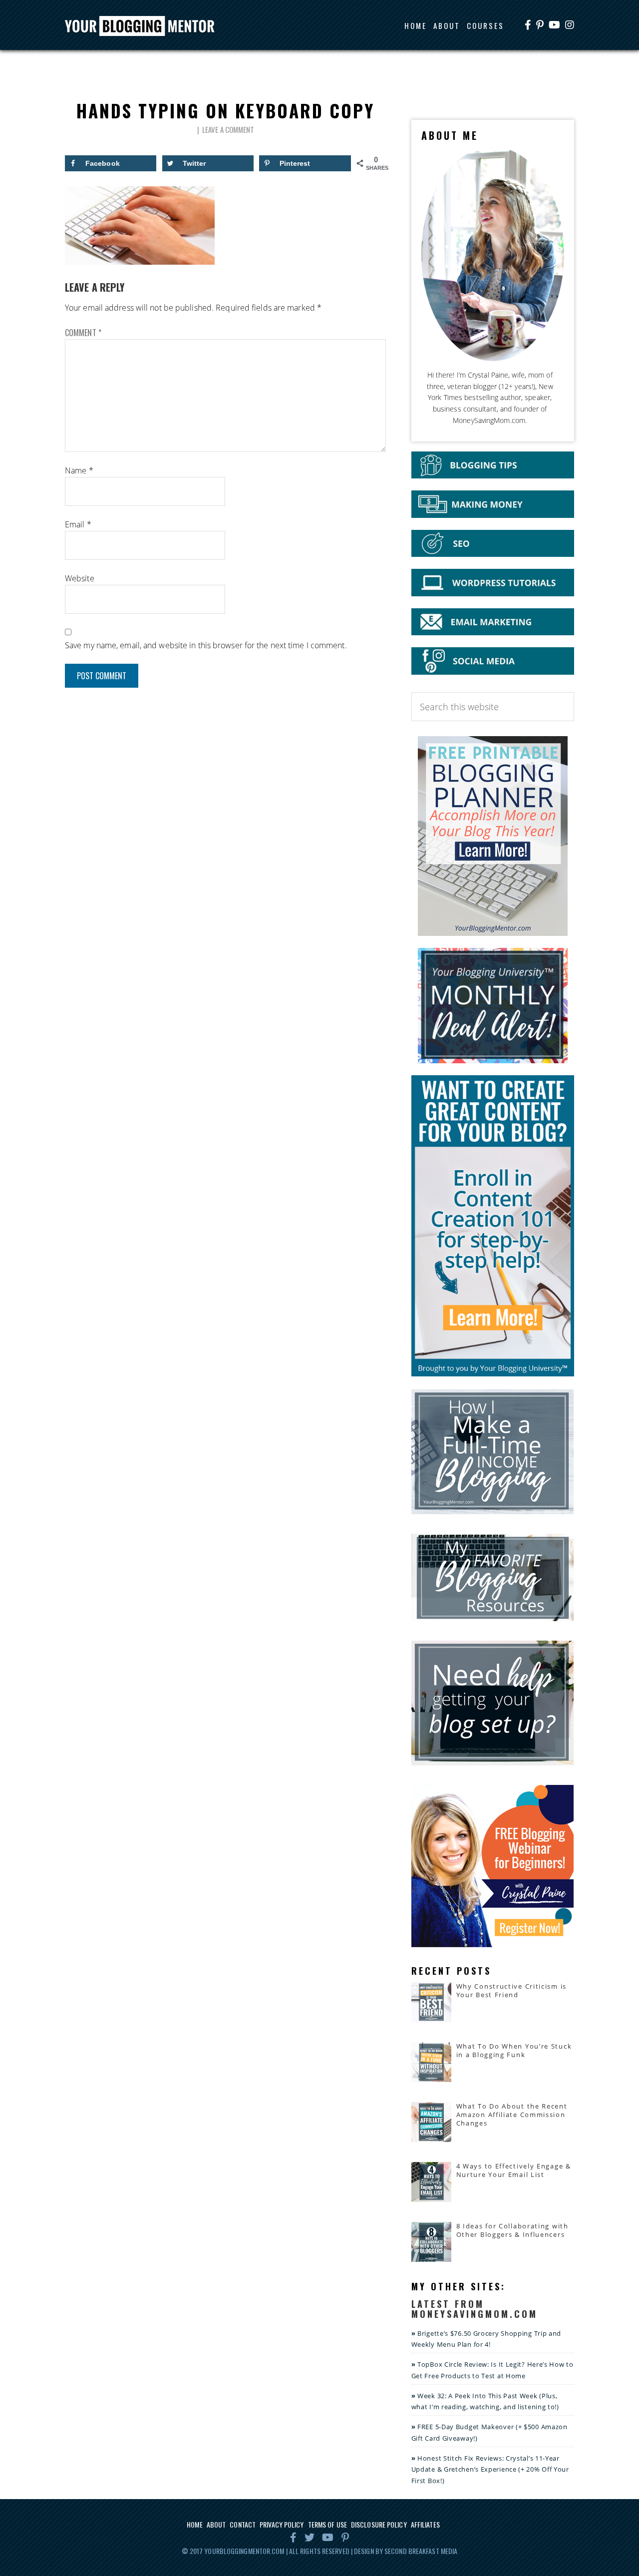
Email (78, 524)
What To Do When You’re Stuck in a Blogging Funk (514, 2050)
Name (79, 470)
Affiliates (425, 2524)
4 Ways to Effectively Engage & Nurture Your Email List (514, 2170)
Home (194, 2524)
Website (80, 578)
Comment (83, 333)
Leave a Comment (228, 129)
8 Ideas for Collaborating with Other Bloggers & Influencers (512, 2230)
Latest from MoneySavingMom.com (475, 2309)
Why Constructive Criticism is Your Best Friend (511, 1990)
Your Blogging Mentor (149, 26)
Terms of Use (327, 2524)
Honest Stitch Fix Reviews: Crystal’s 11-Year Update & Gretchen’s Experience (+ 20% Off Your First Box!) (490, 2470)
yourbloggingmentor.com (244, 2551)
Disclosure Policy (379, 2524)
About (216, 2524)
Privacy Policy (282, 2524)
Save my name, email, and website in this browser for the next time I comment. (206, 645)
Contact (243, 2524)
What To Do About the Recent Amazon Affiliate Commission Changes (512, 2115)
